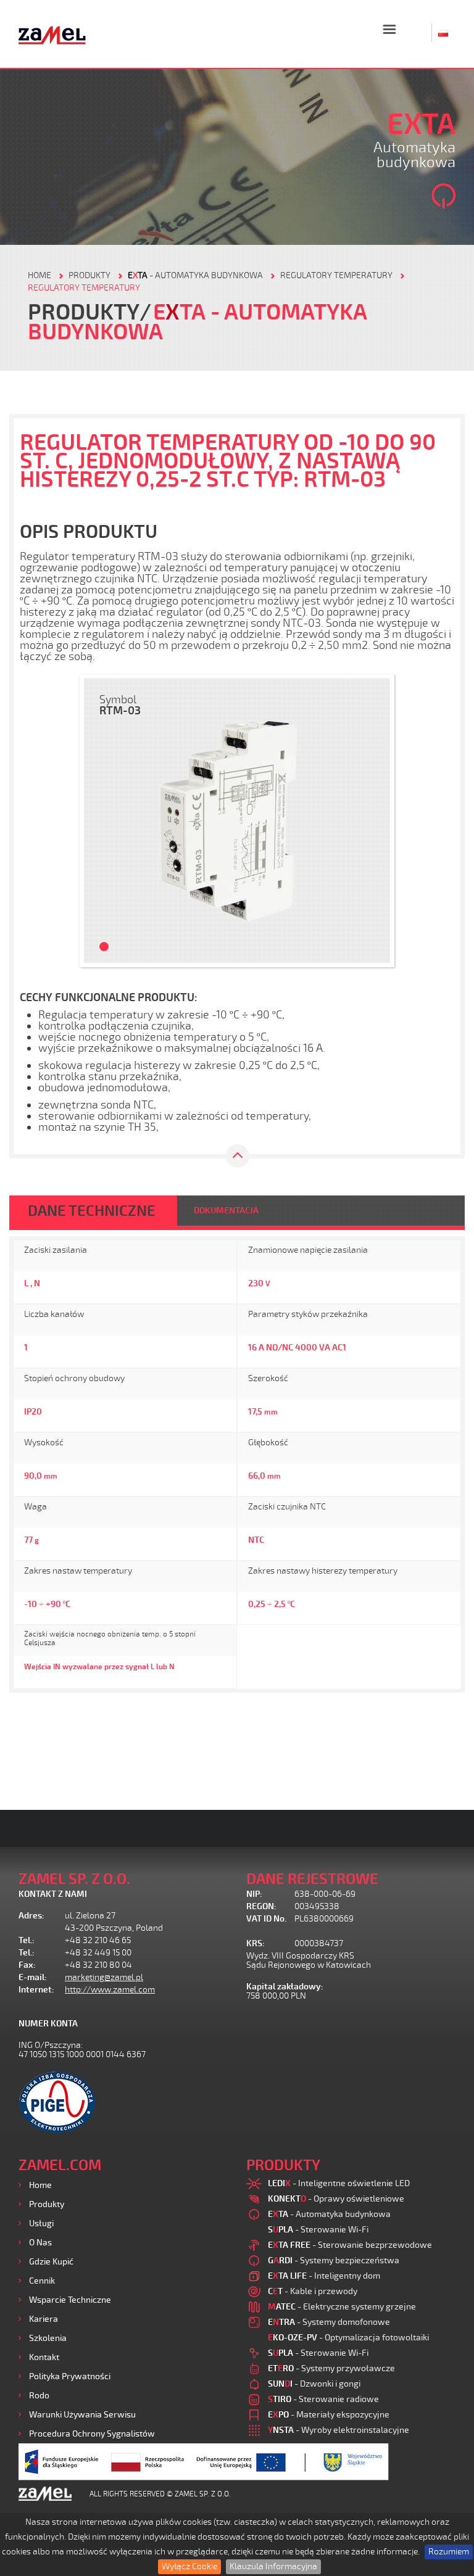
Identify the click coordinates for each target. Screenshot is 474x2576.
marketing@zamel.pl (104, 1977)
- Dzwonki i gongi (314, 2384)
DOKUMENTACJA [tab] (226, 1211)
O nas (40, 2243)
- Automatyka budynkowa (195, 275)
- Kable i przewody (313, 2291)
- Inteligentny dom (324, 2276)
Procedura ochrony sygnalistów (92, 2434)
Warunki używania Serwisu (82, 2415)
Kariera (44, 2319)
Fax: (27, 1965)
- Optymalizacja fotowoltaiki (348, 2338)
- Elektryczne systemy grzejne (342, 2307)
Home (40, 2185)
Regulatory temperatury (336, 275)
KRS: (256, 1943)
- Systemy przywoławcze (331, 2368)
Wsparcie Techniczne (70, 2300)
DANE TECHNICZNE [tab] (92, 1211)
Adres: (31, 1916)
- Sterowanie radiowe (323, 2399)
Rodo (39, 2396)
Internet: (36, 1990)
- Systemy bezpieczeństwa (334, 2260)
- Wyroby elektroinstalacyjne (339, 2430)
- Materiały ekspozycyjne (329, 2415)
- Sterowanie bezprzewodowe (350, 2245)
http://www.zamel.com (110, 1990)
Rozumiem (449, 2552)
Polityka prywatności (70, 2376)
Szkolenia (48, 2338)
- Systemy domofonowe (329, 2322)
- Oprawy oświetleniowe (336, 2199)
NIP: (254, 1894)
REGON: (261, 1906)
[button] (99, 821)
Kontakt (44, 2357)
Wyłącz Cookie (189, 2566)
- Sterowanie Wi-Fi (318, 2230)
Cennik (42, 2281)
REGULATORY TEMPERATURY (84, 288)
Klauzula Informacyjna (273, 2566)
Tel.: (27, 1940)
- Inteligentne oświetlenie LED (339, 2183)
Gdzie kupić (51, 2262)
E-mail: (33, 1977)
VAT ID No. (266, 1919)
